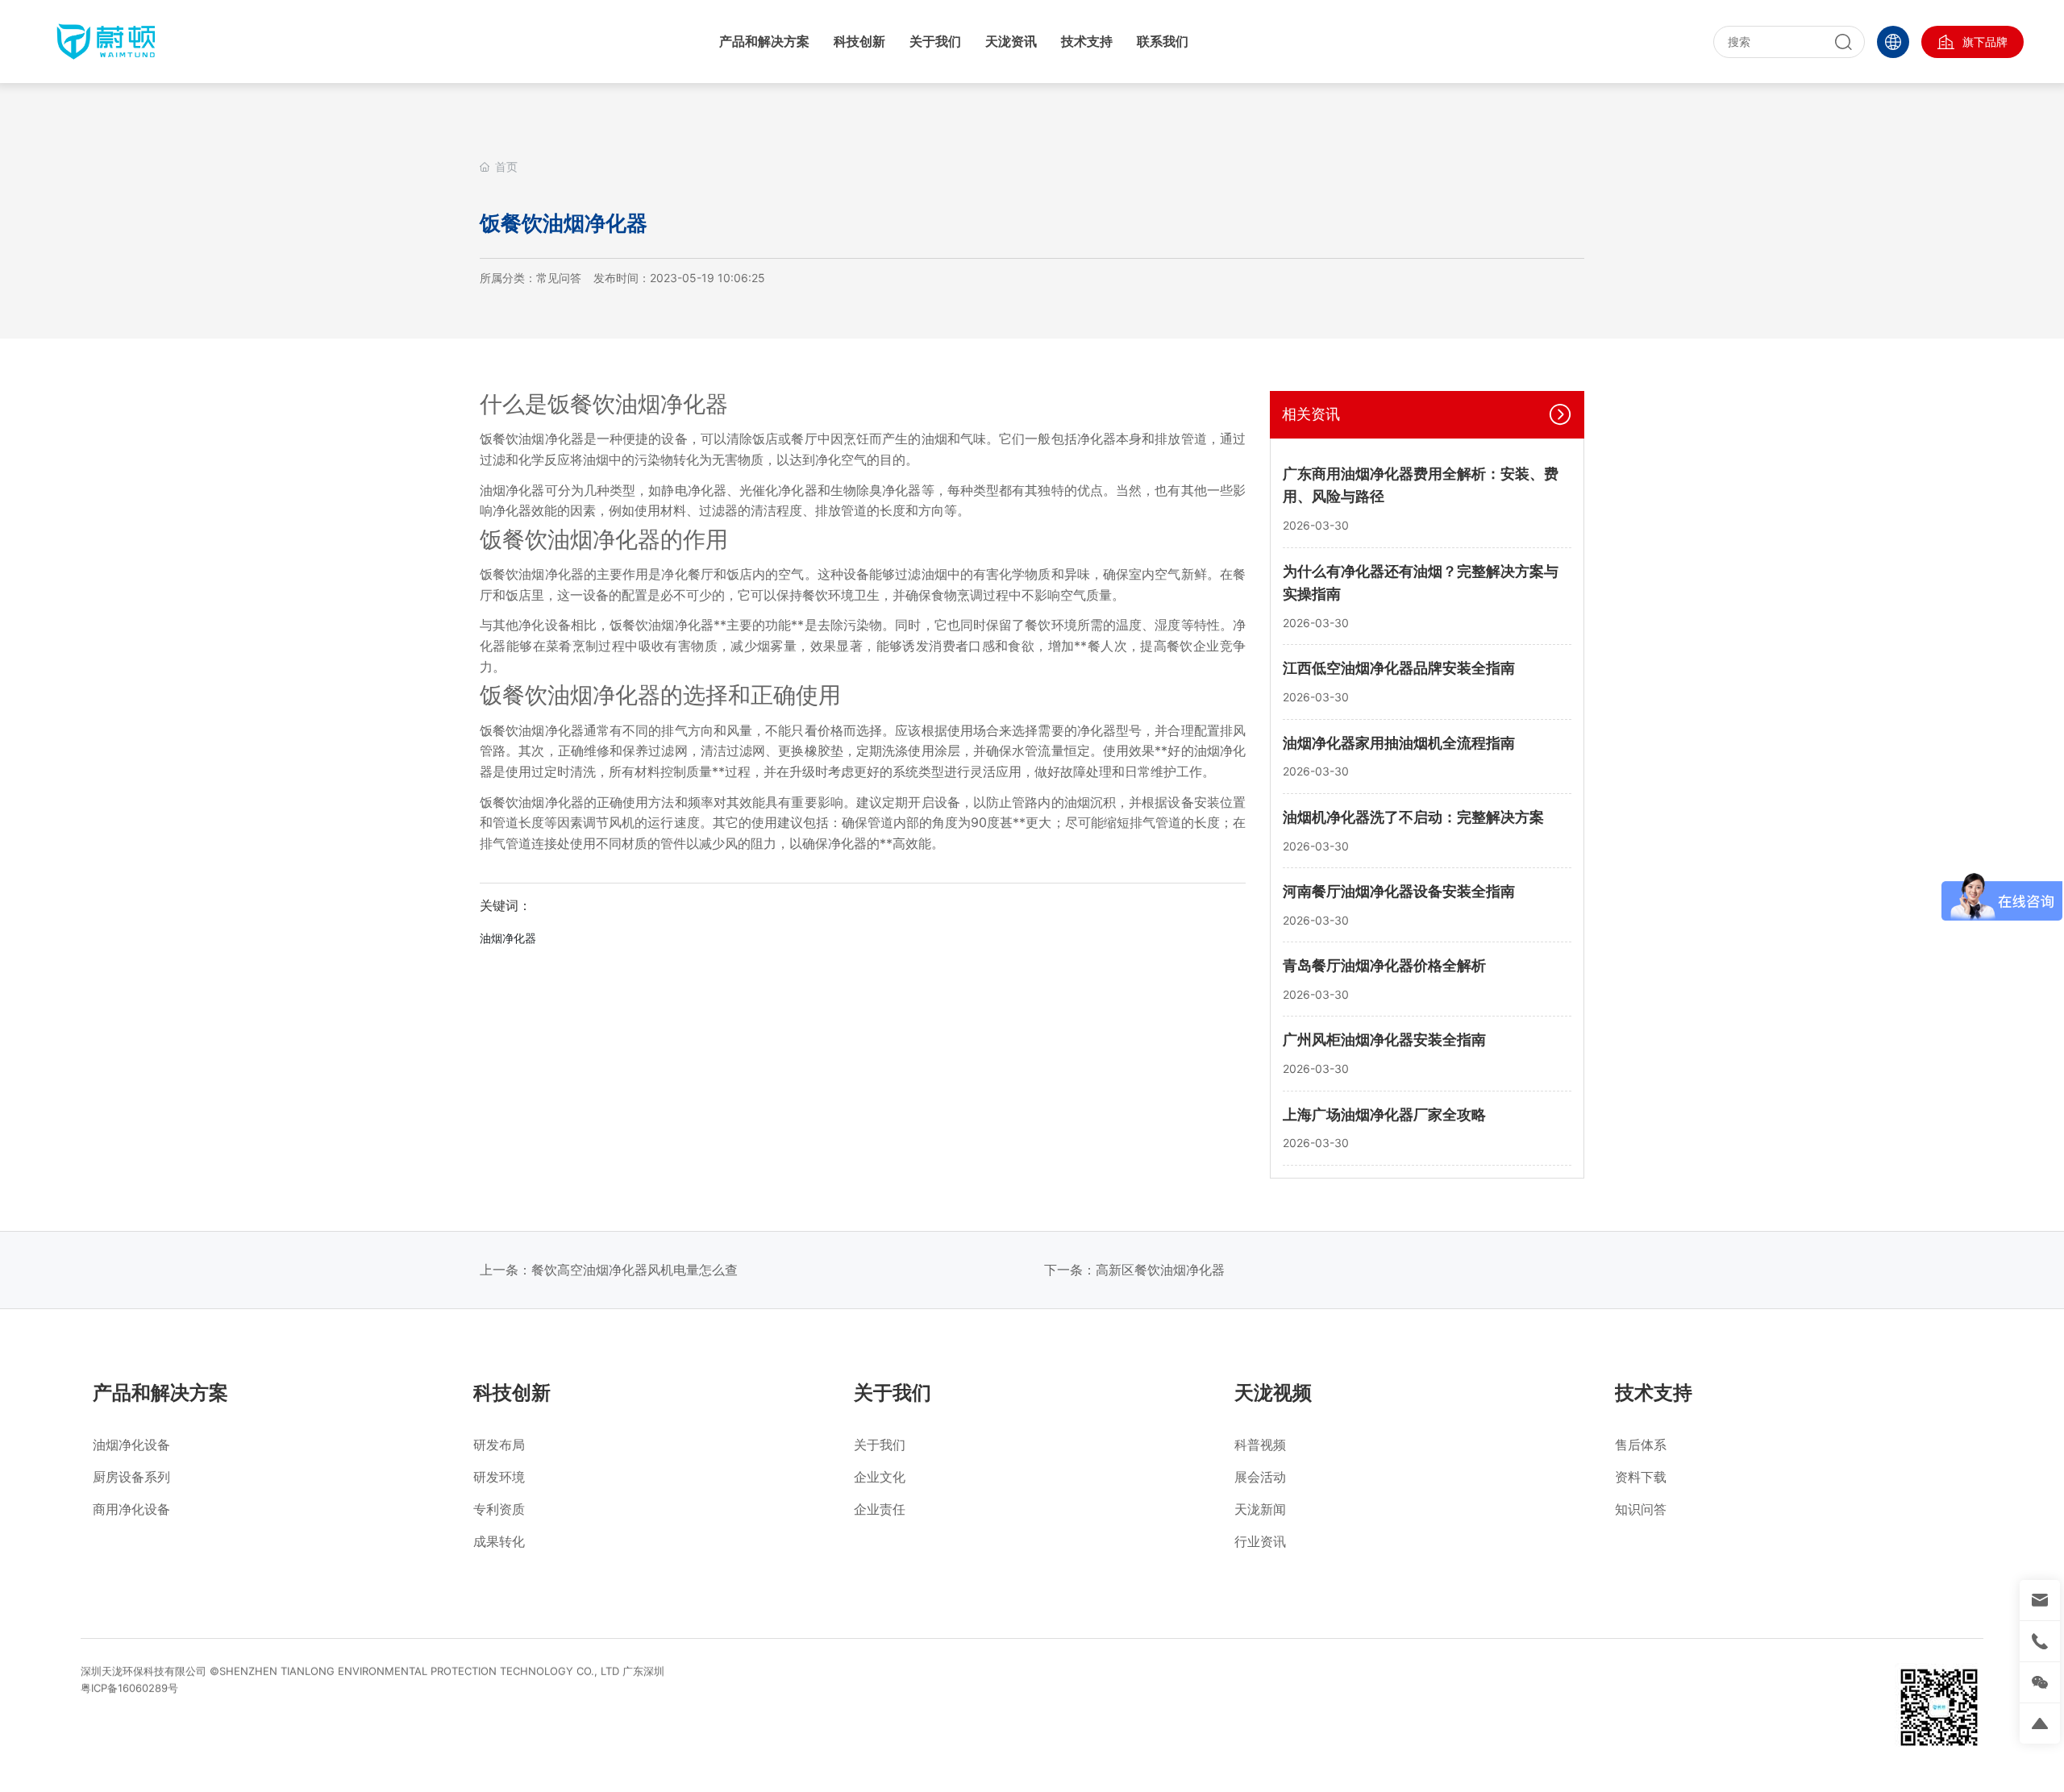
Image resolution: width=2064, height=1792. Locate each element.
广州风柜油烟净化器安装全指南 (1384, 1039)
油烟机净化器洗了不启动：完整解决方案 (1413, 817)
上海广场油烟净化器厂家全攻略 (1384, 1114)
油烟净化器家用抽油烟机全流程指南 (1399, 743)
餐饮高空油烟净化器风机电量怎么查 (635, 1270)
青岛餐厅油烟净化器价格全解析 (1384, 965)
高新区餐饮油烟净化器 (1160, 1270)
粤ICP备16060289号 (129, 1688)
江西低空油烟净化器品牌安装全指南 (1399, 668)
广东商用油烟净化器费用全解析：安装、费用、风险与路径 (1421, 485)
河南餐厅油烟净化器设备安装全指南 (1399, 891)
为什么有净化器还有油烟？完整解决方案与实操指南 (1421, 583)
